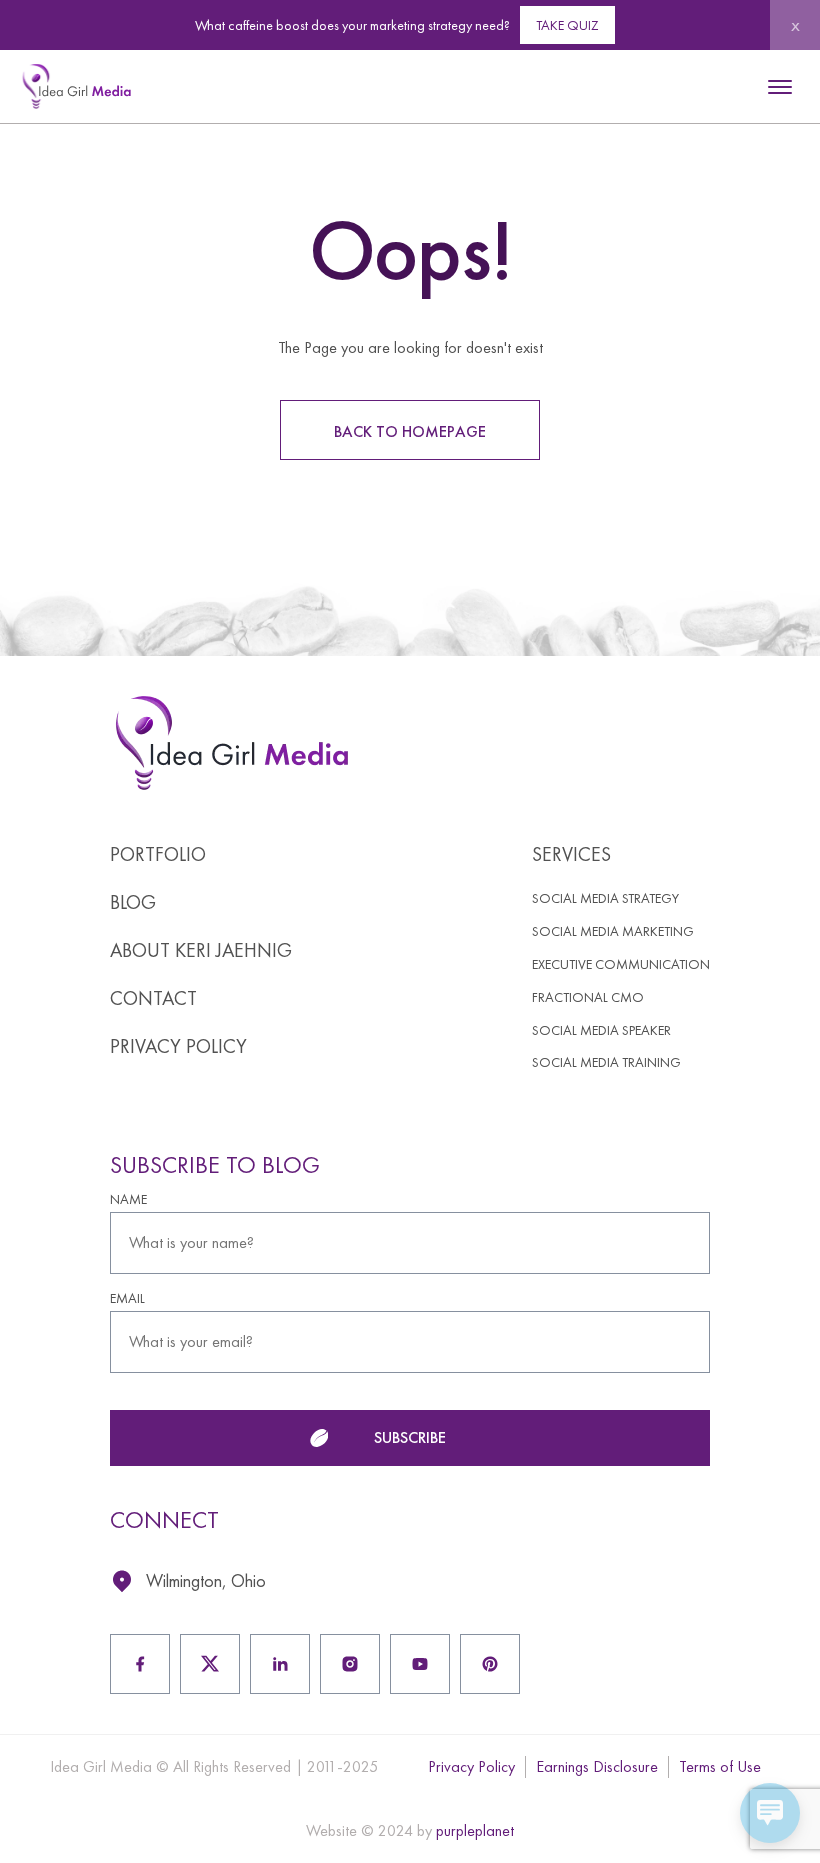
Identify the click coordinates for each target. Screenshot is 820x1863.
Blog (133, 902)
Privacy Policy (178, 1046)
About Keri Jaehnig (201, 950)
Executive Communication (621, 964)
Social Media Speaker (601, 1030)
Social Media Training (606, 1062)
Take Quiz (567, 25)
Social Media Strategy (605, 898)
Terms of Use (720, 1766)
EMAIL (127, 1298)
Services (571, 854)
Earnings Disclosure (597, 1766)
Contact (153, 998)
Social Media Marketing (613, 931)
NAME (128, 1199)
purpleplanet (475, 1830)
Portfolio (158, 854)
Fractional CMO (588, 997)
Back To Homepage (410, 431)
